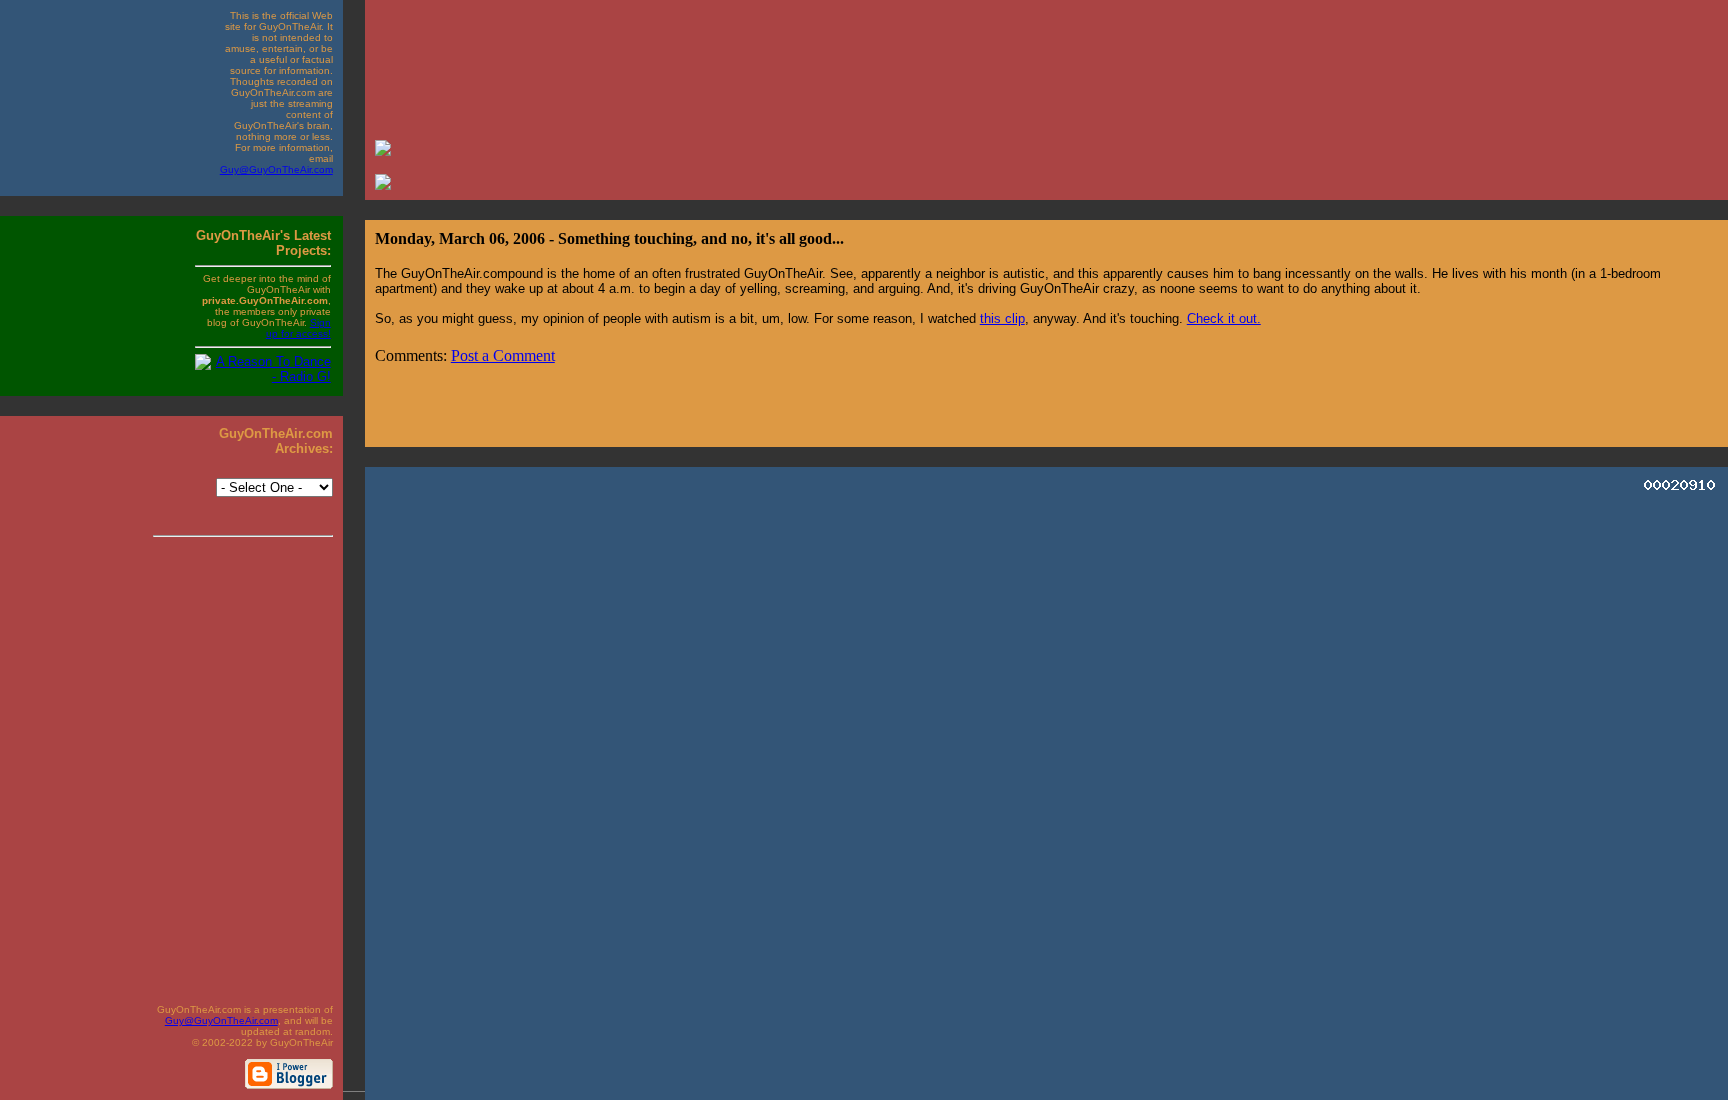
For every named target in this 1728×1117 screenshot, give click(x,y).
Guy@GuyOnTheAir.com (276, 169)
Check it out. (1224, 318)
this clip (1002, 318)
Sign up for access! (298, 328)
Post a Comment (503, 355)
